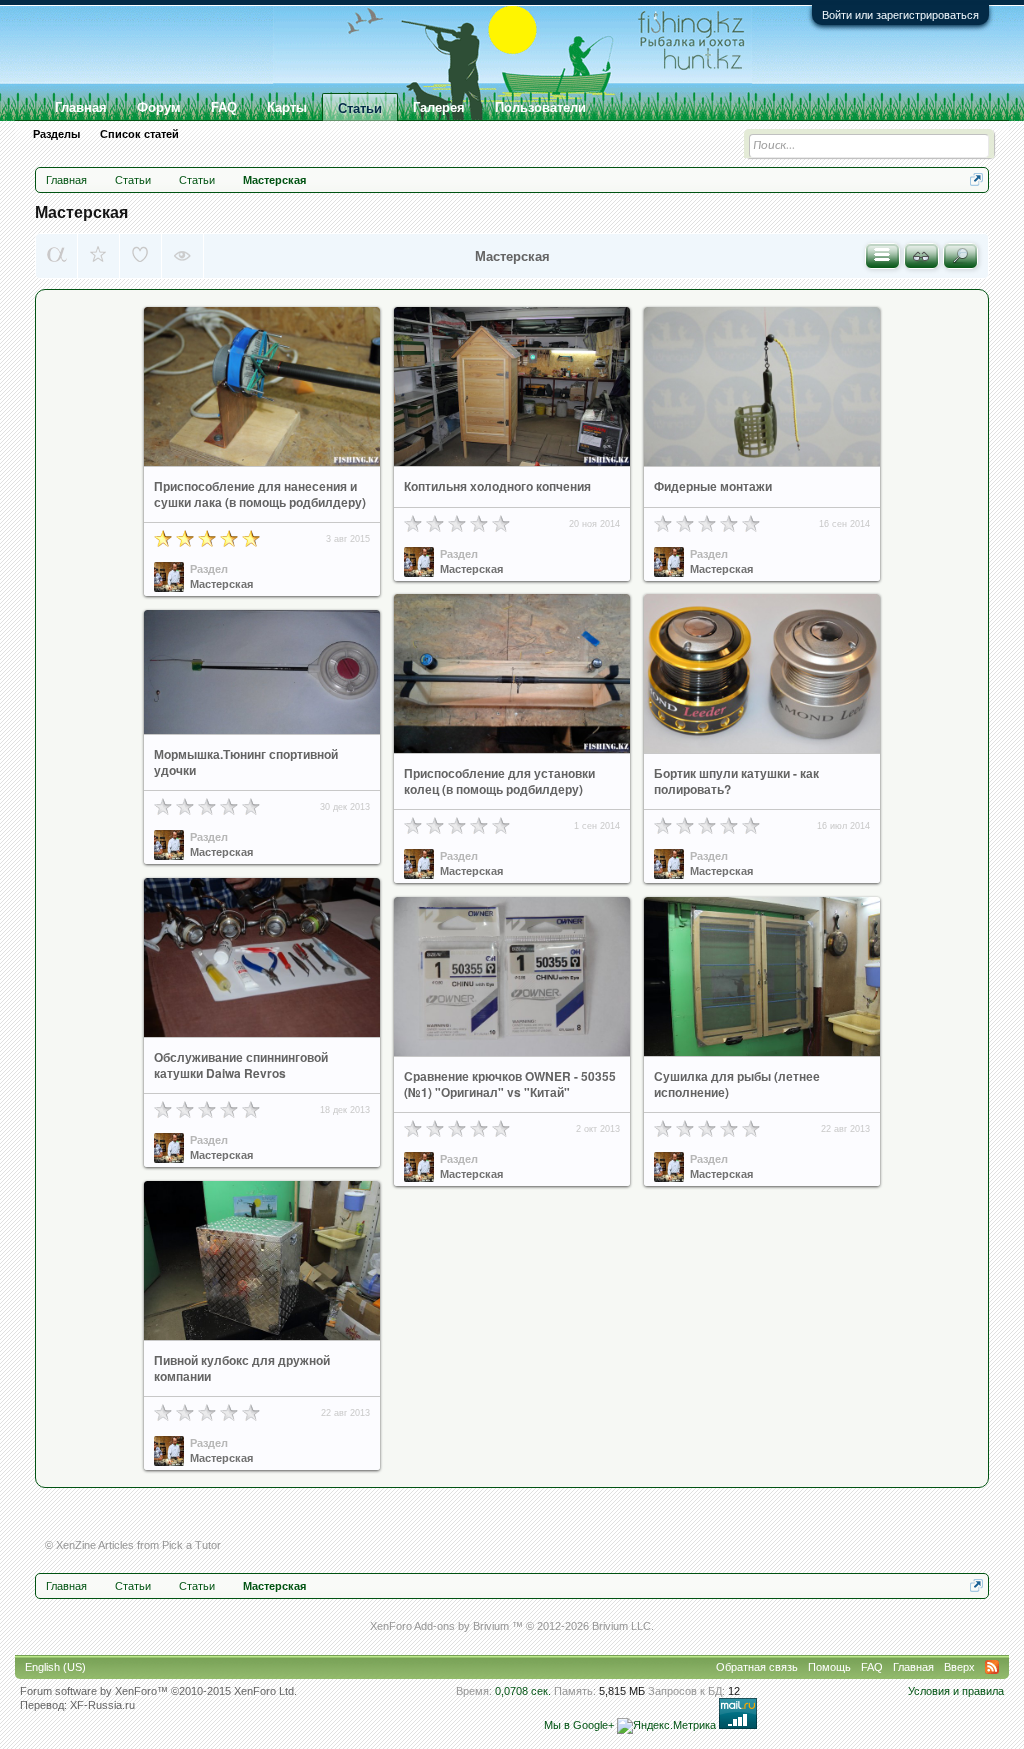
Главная (81, 107)
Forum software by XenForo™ (158, 1691)
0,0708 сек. (523, 1691)
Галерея (439, 107)
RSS (992, 1667)
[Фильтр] (960, 256)
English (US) (55, 1667)
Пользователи (540, 107)
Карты (287, 107)
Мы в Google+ (579, 1725)
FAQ (224, 107)
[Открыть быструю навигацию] (976, 179)
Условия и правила (956, 1691)
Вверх (959, 1667)
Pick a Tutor (191, 1545)
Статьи (360, 108)
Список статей (139, 134)
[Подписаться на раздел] (921, 256)
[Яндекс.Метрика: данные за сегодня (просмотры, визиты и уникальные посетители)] (666, 1726)
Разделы (56, 134)
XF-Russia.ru (102, 1705)
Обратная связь (757, 1667)
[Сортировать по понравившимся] (140, 256)
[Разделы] (882, 256)
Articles (116, 1545)
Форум (159, 107)
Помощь (829, 1667)
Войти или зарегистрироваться (900, 15)
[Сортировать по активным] (56, 256)
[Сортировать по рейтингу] (98, 256)
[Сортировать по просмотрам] (182, 256)
